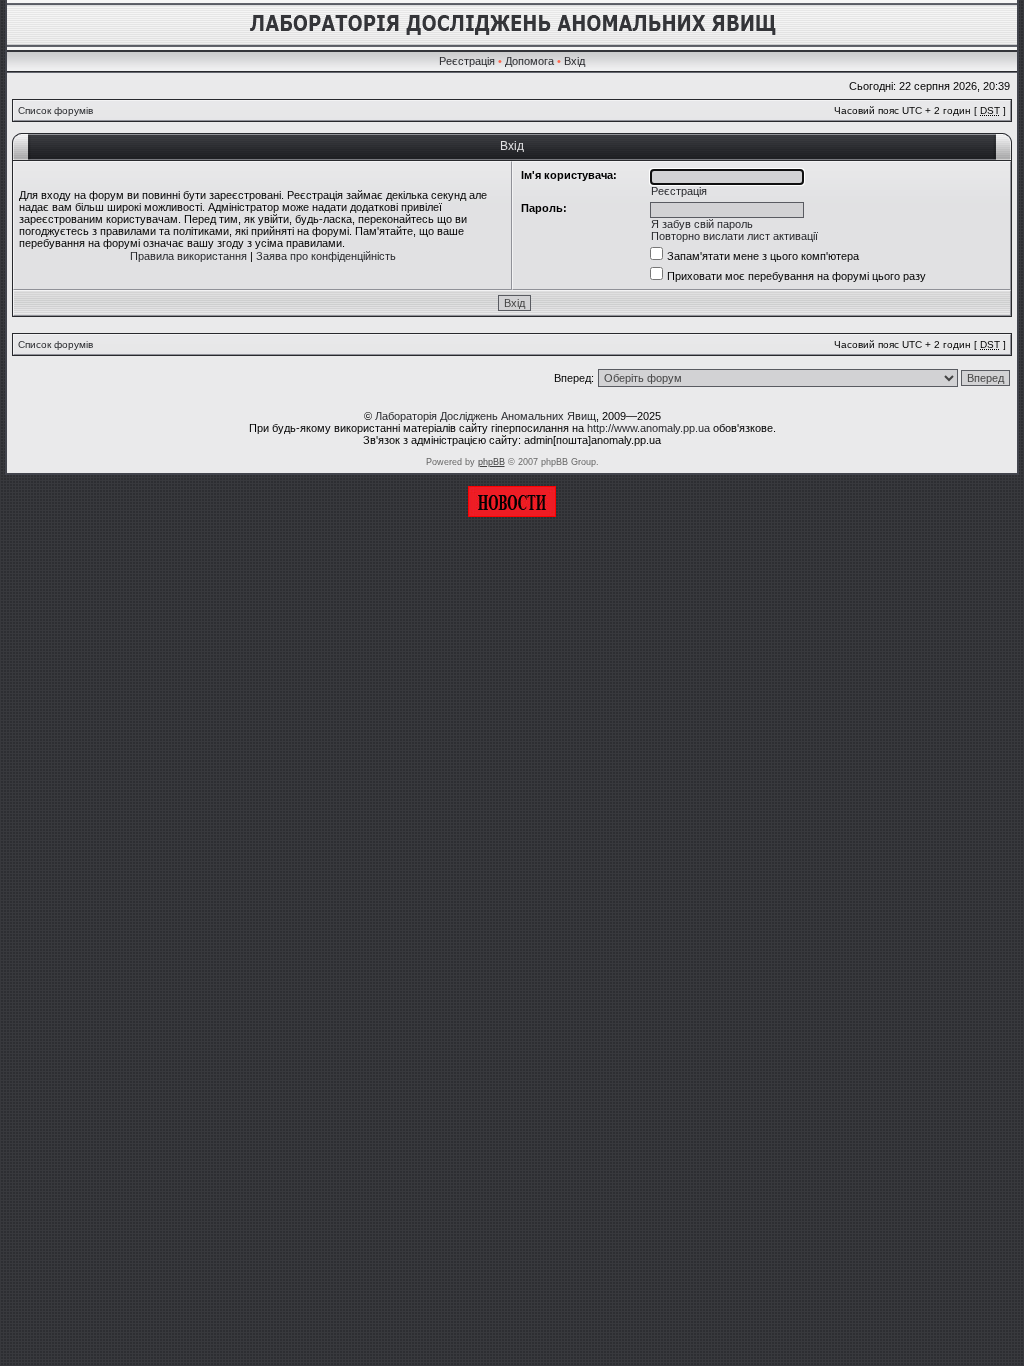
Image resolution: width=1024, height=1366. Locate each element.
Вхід (574, 61)
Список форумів (55, 110)
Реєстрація (467, 61)
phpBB (491, 462)
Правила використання (188, 256)
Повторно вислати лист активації (734, 236)
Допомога (529, 61)
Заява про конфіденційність (326, 256)
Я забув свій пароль (702, 224)
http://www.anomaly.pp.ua (648, 428)
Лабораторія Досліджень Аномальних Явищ (485, 416)
